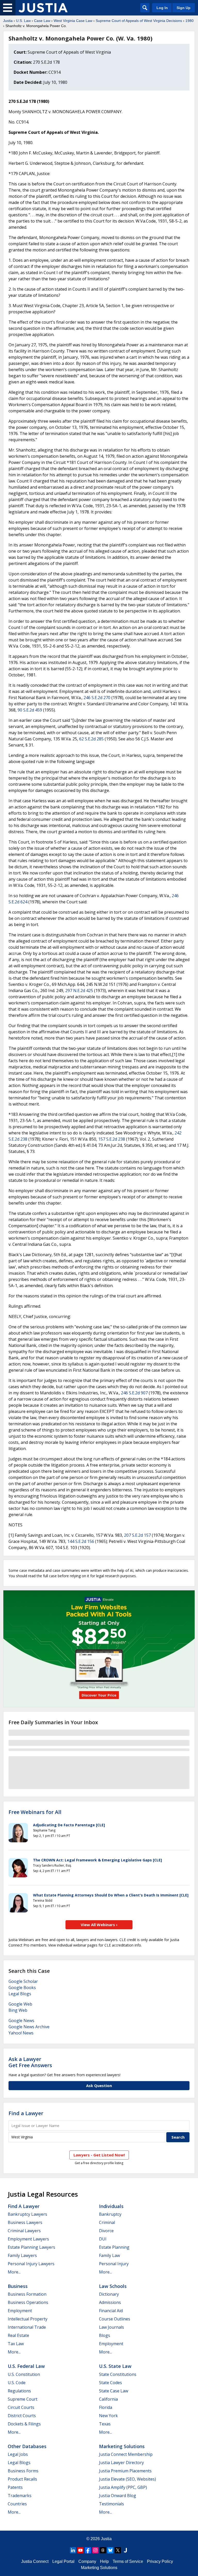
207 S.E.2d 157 (137, 1535)
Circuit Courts (21, 2407)
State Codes (110, 2383)
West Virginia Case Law (73, 21)
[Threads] (103, 2550)
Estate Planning (114, 2247)
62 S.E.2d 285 (91, 739)
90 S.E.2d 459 (30, 710)
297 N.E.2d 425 (79, 991)
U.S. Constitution (24, 2374)
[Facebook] (88, 2550)
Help (104, 2561)
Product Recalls (22, 2479)
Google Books (22, 1988)
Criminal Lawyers (24, 2231)
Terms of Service (128, 2561)
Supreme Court (23, 2399)
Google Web (20, 2004)
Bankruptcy (110, 2214)
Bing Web (18, 2010)
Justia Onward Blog (118, 2496)
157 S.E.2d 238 (112, 1139)
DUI (103, 2239)
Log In (162, 8)
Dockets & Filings (24, 2424)
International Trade (27, 2327)
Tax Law (16, 2344)
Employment (20, 2311)
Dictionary (109, 2294)
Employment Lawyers (28, 2239)
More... (14, 2272)
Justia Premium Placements (125, 2471)
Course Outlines (115, 2319)
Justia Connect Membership (126, 2454)
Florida (106, 2407)
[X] (118, 2550)
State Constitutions (118, 2374)
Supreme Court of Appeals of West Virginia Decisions (139, 21)
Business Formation (27, 2294)
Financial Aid (111, 2311)
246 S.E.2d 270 (97, 698)
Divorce (106, 2231)
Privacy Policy (160, 2561)
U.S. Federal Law (26, 2366)
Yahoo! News (21, 2033)
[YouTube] (80, 2550)
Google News (21, 2021)
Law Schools (113, 2286)
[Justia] (43, 8)
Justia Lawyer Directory (121, 2463)
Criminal (107, 2222)
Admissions (110, 2302)
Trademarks (20, 2496)
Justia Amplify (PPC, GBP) (123, 2487)
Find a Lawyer (26, 2113)
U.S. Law (23, 21)
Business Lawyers (25, 2222)
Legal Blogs (20, 1994)
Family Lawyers (22, 2255)
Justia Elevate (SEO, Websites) (127, 2479)
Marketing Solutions (122, 2446)
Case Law (42, 21)
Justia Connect (35, 2561)
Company (87, 2561)
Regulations (19, 2391)
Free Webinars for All (35, 1812)
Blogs (105, 2335)
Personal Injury (114, 2264)
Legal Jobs (18, 2454)
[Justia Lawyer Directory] (125, 2550)
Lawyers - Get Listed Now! (99, 2155)
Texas (105, 2424)
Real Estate (18, 2335)
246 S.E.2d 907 (134, 1393)
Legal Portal (63, 2561)
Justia (8, 21)
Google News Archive (29, 2027)
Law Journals (112, 2327)
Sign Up (184, 8)
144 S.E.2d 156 (81, 1541)
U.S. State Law (115, 2366)
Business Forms (23, 2471)
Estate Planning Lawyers (31, 2247)
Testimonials (112, 2504)
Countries (17, 2504)
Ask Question (99, 2086)
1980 (189, 21)
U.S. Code (17, 2383)
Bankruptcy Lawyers (27, 2214)
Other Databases (27, 2446)
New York (108, 2416)
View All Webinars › (99, 1925)
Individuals (111, 2206)
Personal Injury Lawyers (31, 2264)
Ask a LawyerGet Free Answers (30, 2062)
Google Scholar (23, 1981)
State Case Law (114, 2391)
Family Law (109, 2255)
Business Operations (28, 2302)
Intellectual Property (28, 2319)
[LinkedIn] (73, 2550)
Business (18, 2286)
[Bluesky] (110, 2550)
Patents (15, 2487)
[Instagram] (95, 2550)
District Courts (22, 2416)
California (108, 2399)
